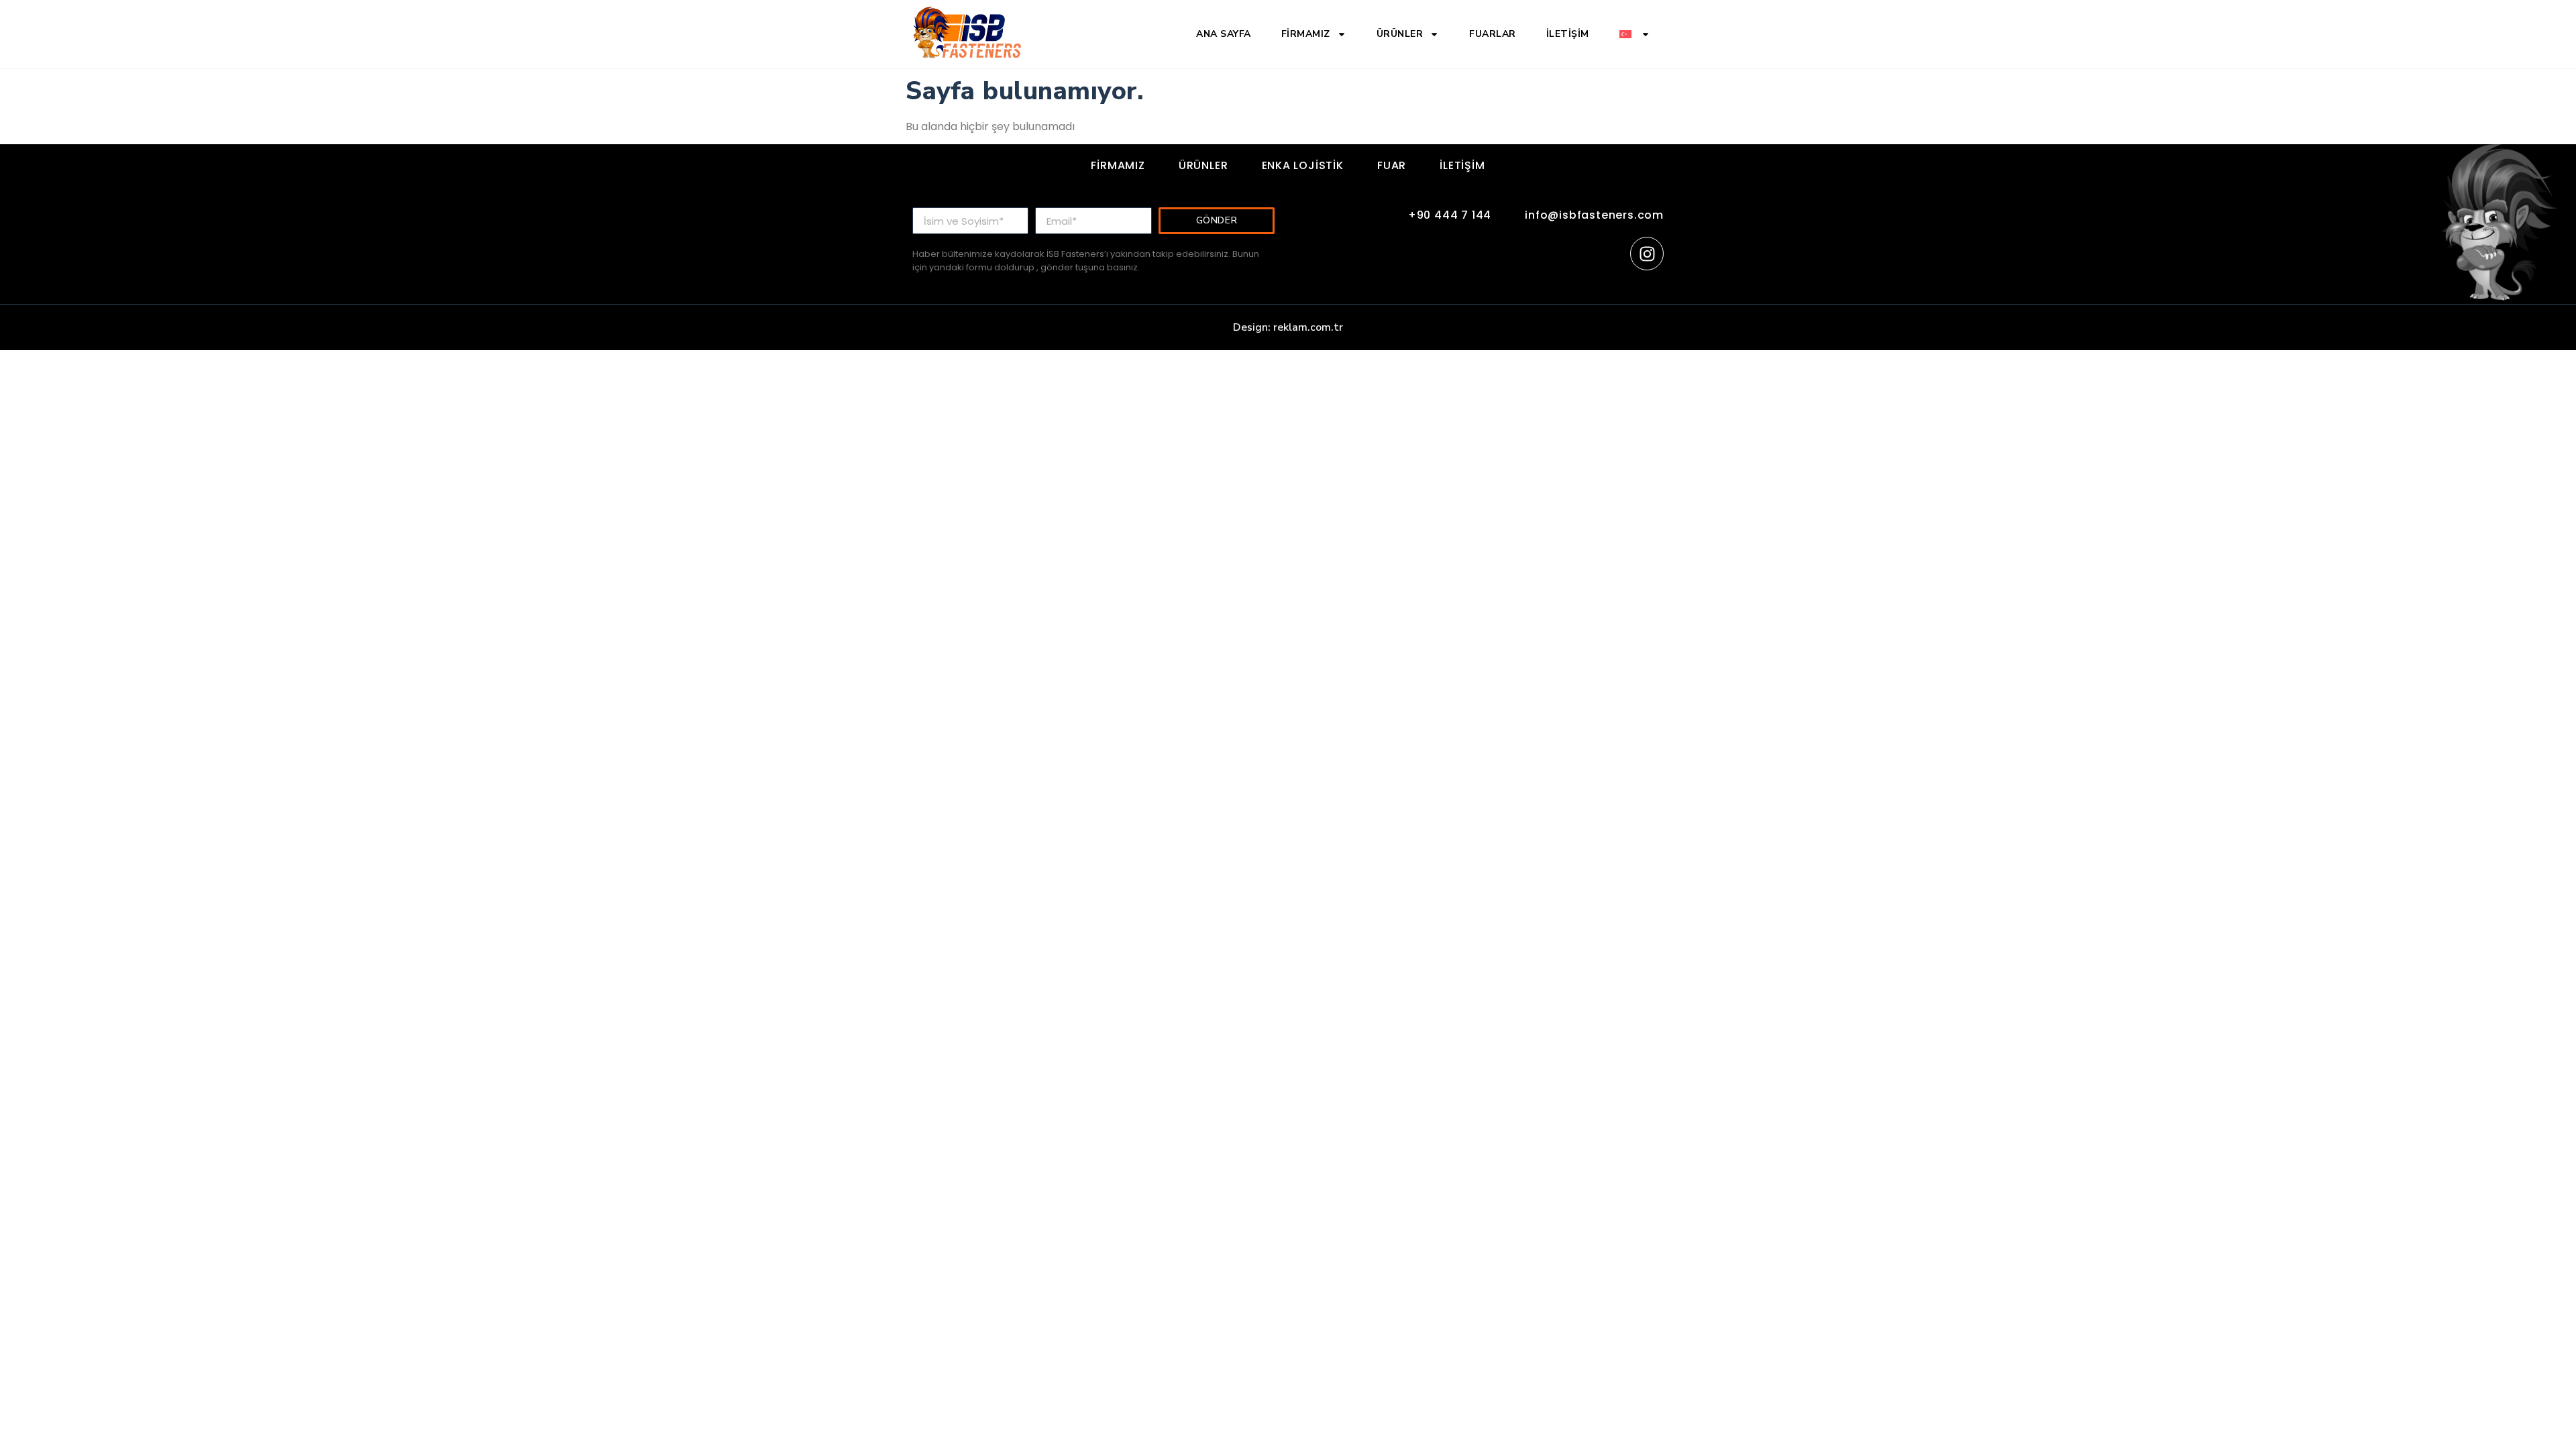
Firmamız (1306, 34)
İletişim (1568, 34)
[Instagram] (1647, 254)
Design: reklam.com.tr (1288, 327)
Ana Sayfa (1224, 34)
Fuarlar (1493, 34)
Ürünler (1400, 34)
